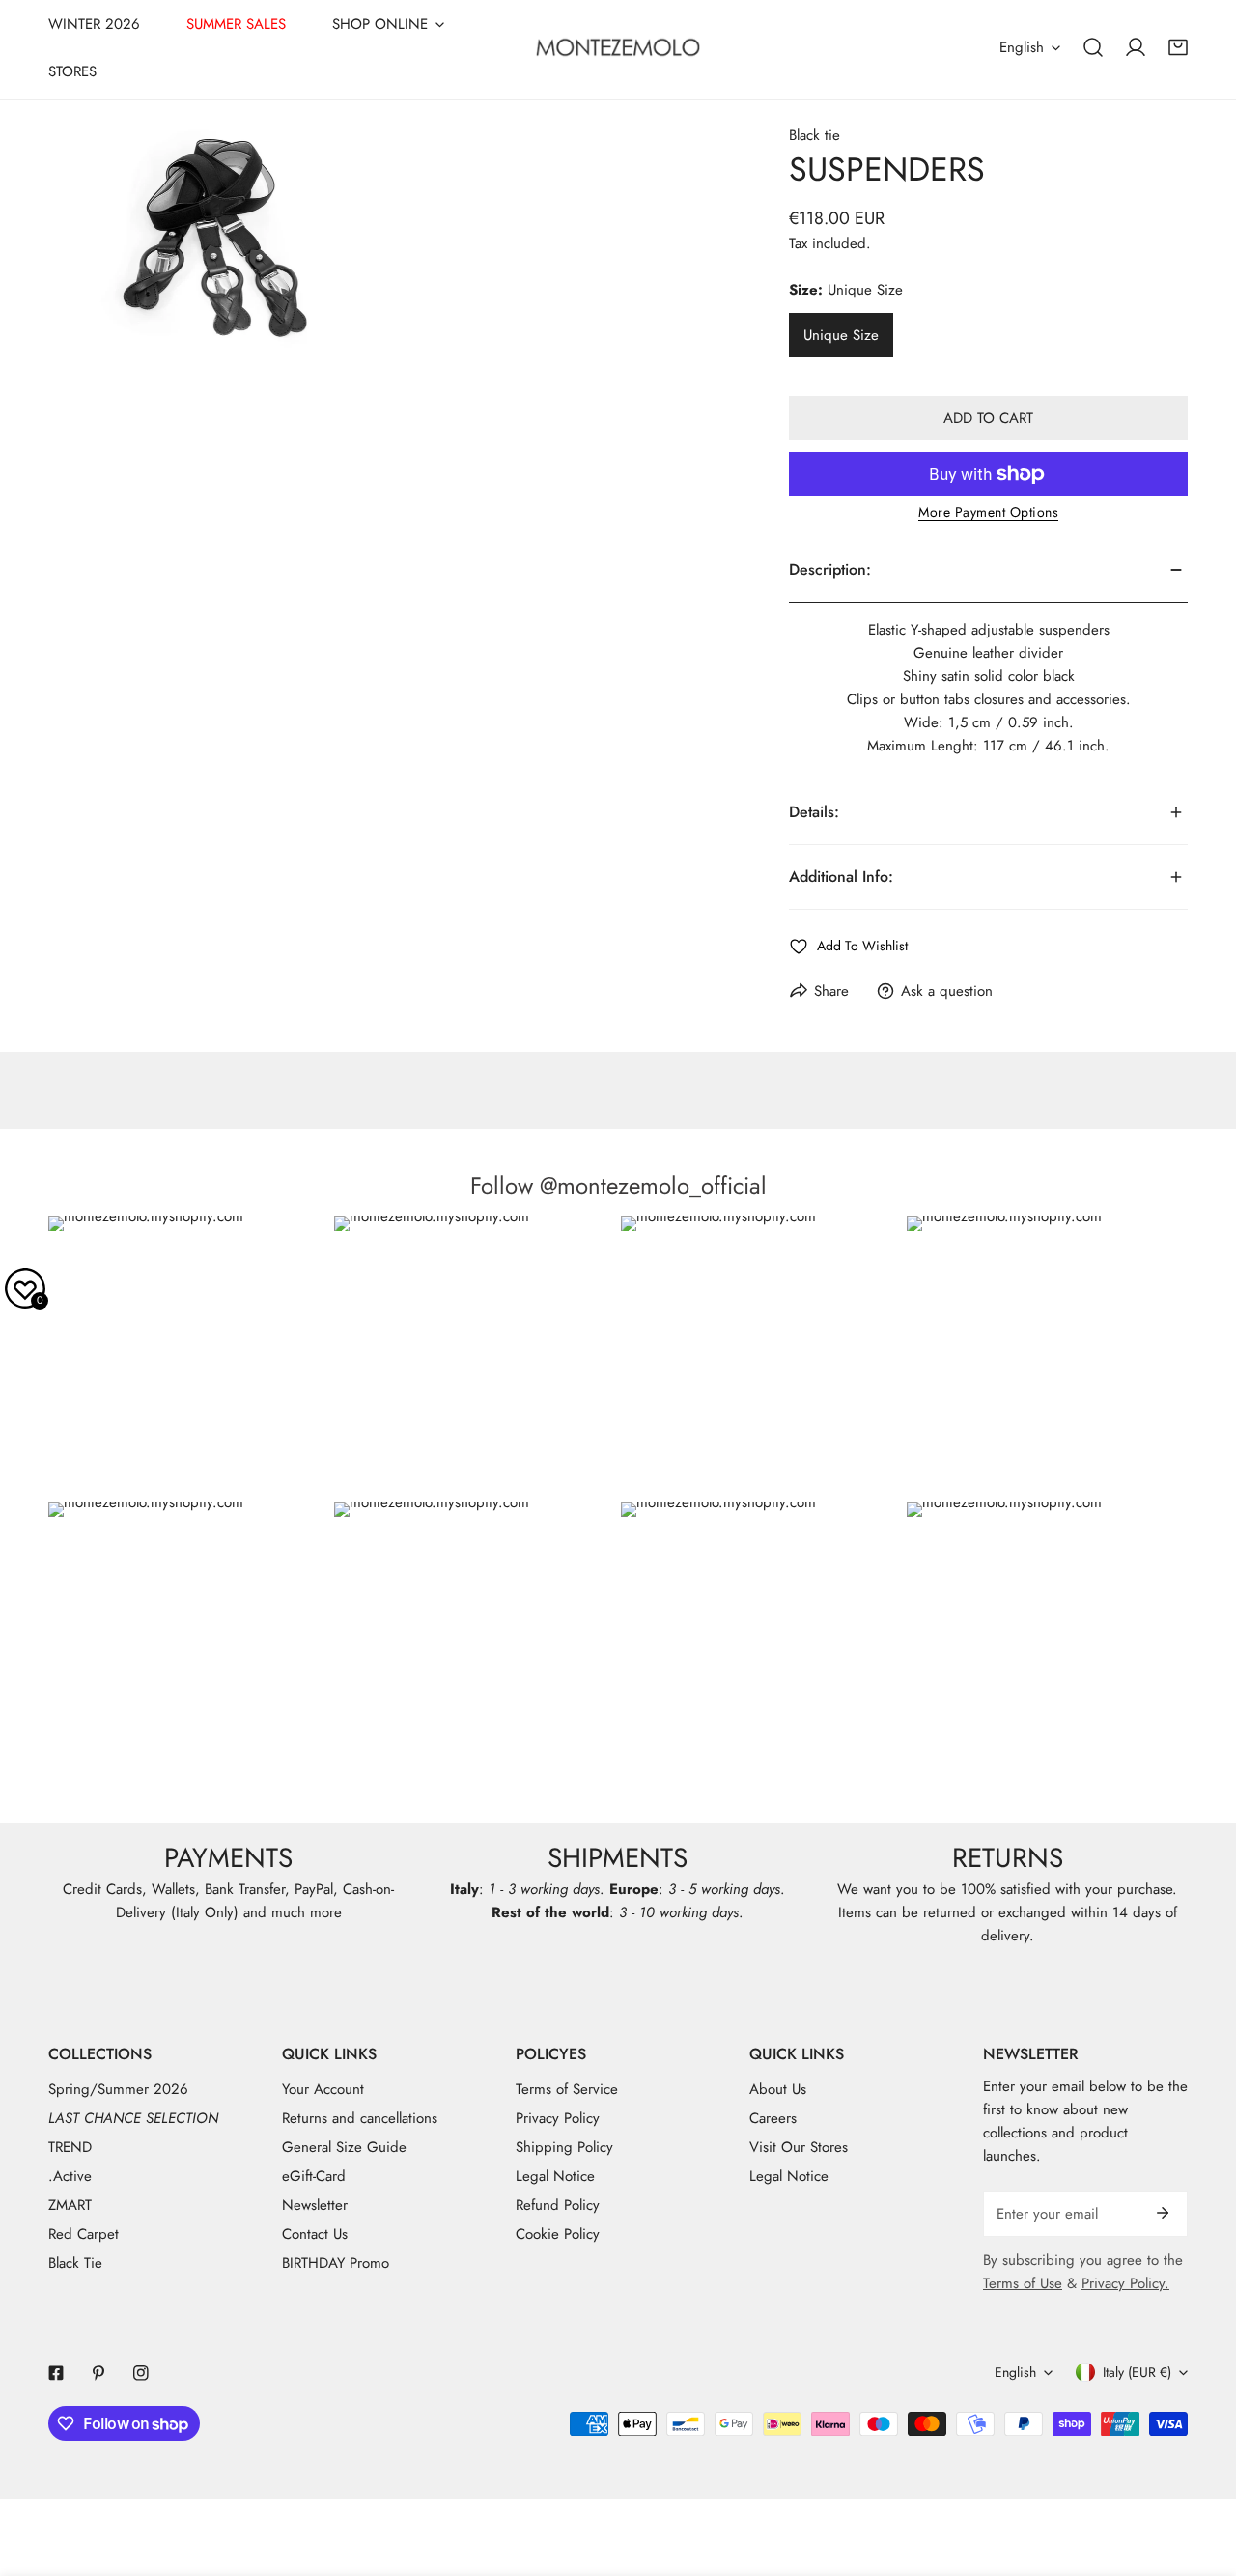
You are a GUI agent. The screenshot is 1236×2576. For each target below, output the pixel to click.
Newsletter (315, 2205)
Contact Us (315, 2234)
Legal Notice (555, 2176)
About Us (778, 2089)
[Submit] (1163, 2213)
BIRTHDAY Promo (336, 2263)
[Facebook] (56, 2373)
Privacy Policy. (1125, 2283)
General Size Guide (344, 2147)
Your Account (323, 2089)
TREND (70, 2147)
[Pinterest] (98, 2373)
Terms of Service (567, 2089)
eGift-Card (314, 2176)
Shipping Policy (564, 2147)
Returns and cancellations (360, 2118)
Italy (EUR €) (1137, 2372)
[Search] (1093, 47)
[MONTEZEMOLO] (618, 47)
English (1022, 47)
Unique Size (841, 335)
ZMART (70, 2205)
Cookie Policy (558, 2234)
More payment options (988, 512)
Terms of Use (1023, 2283)
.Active (70, 2176)
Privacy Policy (558, 2118)
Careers (773, 2118)
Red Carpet (84, 2234)
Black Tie (75, 2263)
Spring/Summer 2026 (118, 2089)
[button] (1178, 47)
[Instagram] (141, 2373)
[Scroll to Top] (1201, 2474)
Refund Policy (558, 2205)
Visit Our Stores (799, 2147)
